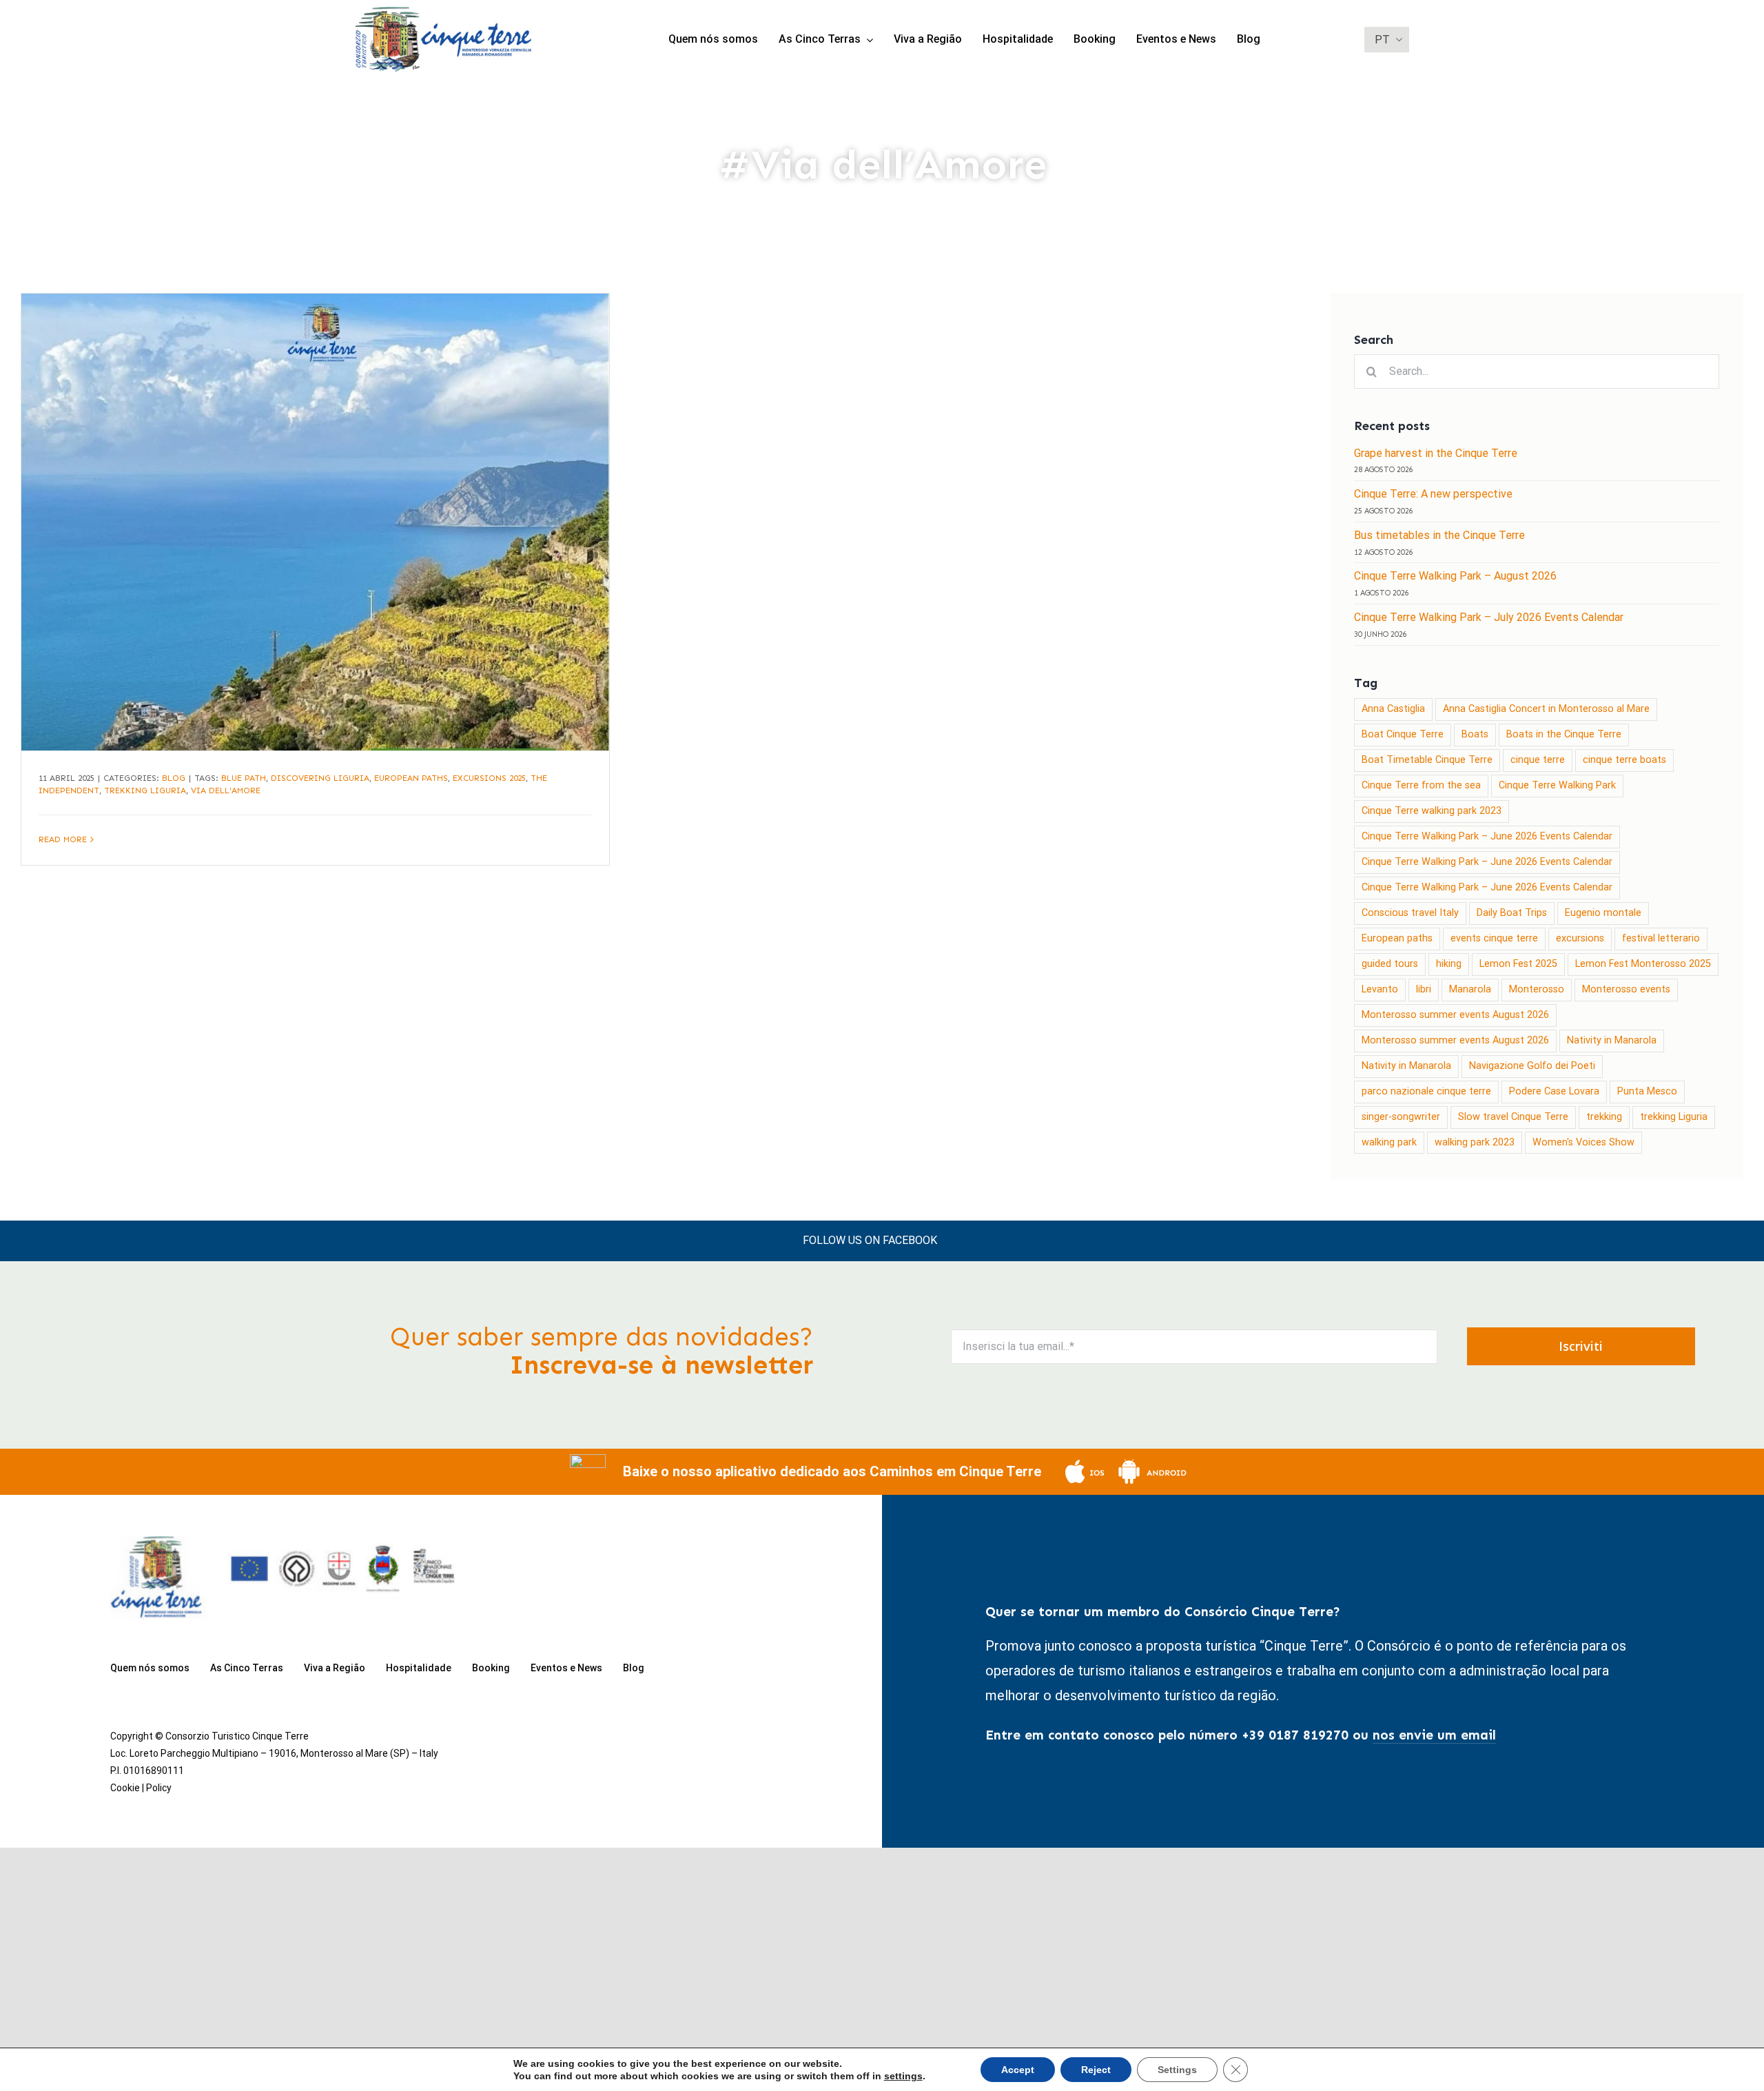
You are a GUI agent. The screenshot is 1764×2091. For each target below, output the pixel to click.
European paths (411, 778)
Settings (1177, 2070)
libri (1424, 989)
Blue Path (244, 778)
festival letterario (1661, 938)
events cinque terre (1494, 938)
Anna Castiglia (1393, 709)
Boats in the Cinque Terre (1564, 734)
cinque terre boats (1624, 760)
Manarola (1470, 989)
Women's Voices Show (1583, 1142)
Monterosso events (1626, 989)
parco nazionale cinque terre (1426, 1091)
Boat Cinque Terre (1403, 734)
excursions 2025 (489, 778)
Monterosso (1537, 989)
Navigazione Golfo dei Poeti (1532, 1066)
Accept (1018, 2070)
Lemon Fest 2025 (1518, 964)
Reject (1096, 2070)
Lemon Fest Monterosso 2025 (1643, 964)
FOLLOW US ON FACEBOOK (870, 1240)
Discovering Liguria (320, 778)
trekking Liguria (145, 790)
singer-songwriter (1401, 1117)
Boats (1475, 734)
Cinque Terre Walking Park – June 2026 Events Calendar (1487, 836)
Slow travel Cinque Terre (1513, 1117)
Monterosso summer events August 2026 (1455, 1015)
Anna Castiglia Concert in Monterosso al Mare (1546, 709)
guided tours (1390, 964)
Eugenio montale (1603, 913)
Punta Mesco (1647, 1091)
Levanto (1380, 989)
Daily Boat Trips (1512, 913)
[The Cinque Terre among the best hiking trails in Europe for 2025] (315, 522)
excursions (1580, 938)
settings (903, 2076)
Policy (159, 1788)
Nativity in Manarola (1612, 1040)
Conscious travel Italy (1410, 913)
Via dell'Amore (226, 790)
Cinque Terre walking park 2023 (1432, 811)
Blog (174, 778)
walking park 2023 (1475, 1142)
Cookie (125, 1788)
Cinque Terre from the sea (1421, 785)
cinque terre (1538, 760)
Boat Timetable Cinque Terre (1427, 760)
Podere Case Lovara (1554, 1091)
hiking (1449, 964)
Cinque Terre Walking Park (1557, 785)
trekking (1604, 1117)
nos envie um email (1434, 1735)
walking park (1389, 1142)
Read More (63, 839)
